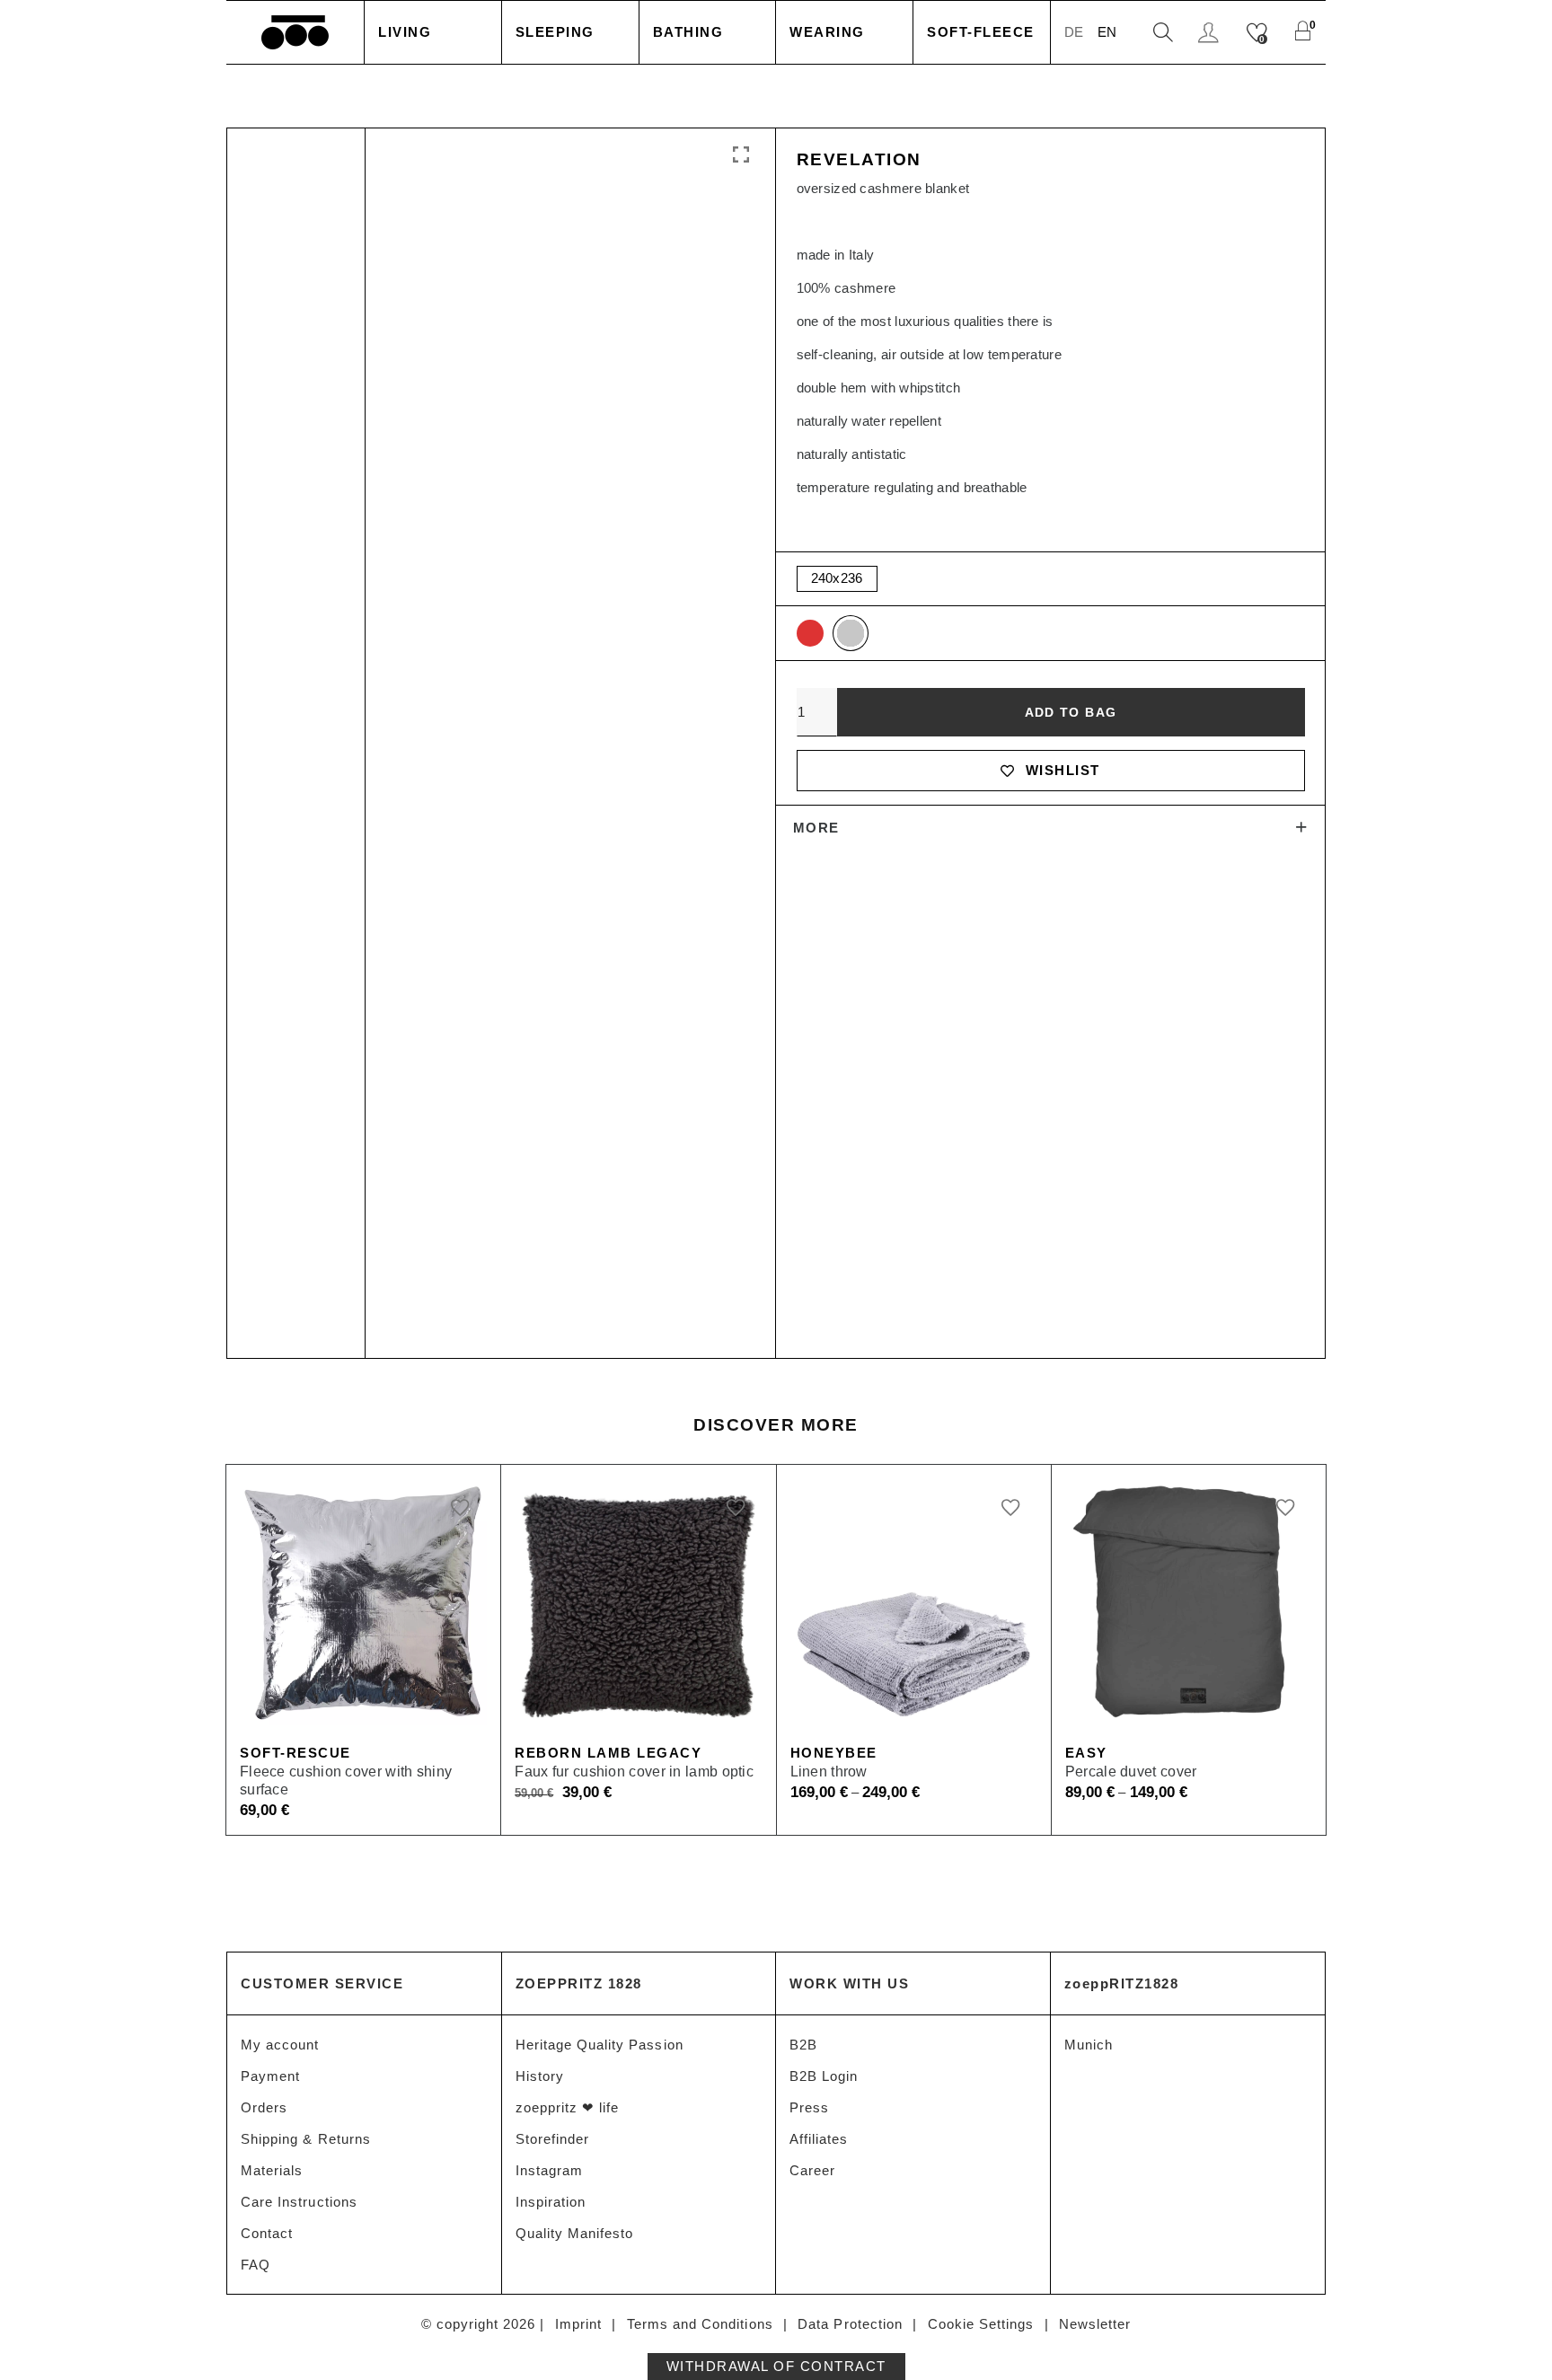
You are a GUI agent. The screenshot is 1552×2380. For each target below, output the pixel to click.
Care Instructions (299, 2202)
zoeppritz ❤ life (568, 2107)
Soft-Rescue (295, 1753)
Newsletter (1095, 2324)
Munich (1089, 2045)
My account (280, 2045)
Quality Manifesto (575, 2233)
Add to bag (1071, 712)
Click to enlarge (739, 155)
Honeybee (834, 1753)
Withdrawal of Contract (776, 2366)
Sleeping (555, 32)
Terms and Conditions (700, 2324)
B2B (803, 2045)
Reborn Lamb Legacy (608, 1753)
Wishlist (1063, 770)
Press (809, 2107)
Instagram (549, 2170)
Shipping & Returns (306, 2139)
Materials (272, 2170)
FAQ (256, 2265)
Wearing (827, 32)
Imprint (578, 2324)
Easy (1086, 1753)
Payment (270, 2076)
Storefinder (553, 2139)
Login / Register (1211, 33)
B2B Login (824, 2076)
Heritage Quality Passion (600, 2045)
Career (812, 2170)
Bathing (688, 32)
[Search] (1164, 33)
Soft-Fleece (981, 32)
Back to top (1517, 2333)
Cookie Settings (981, 2324)
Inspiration (551, 2202)
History (540, 2076)
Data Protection (850, 2324)
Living (405, 32)
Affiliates (819, 2139)
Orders (264, 2107)
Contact (267, 2233)
